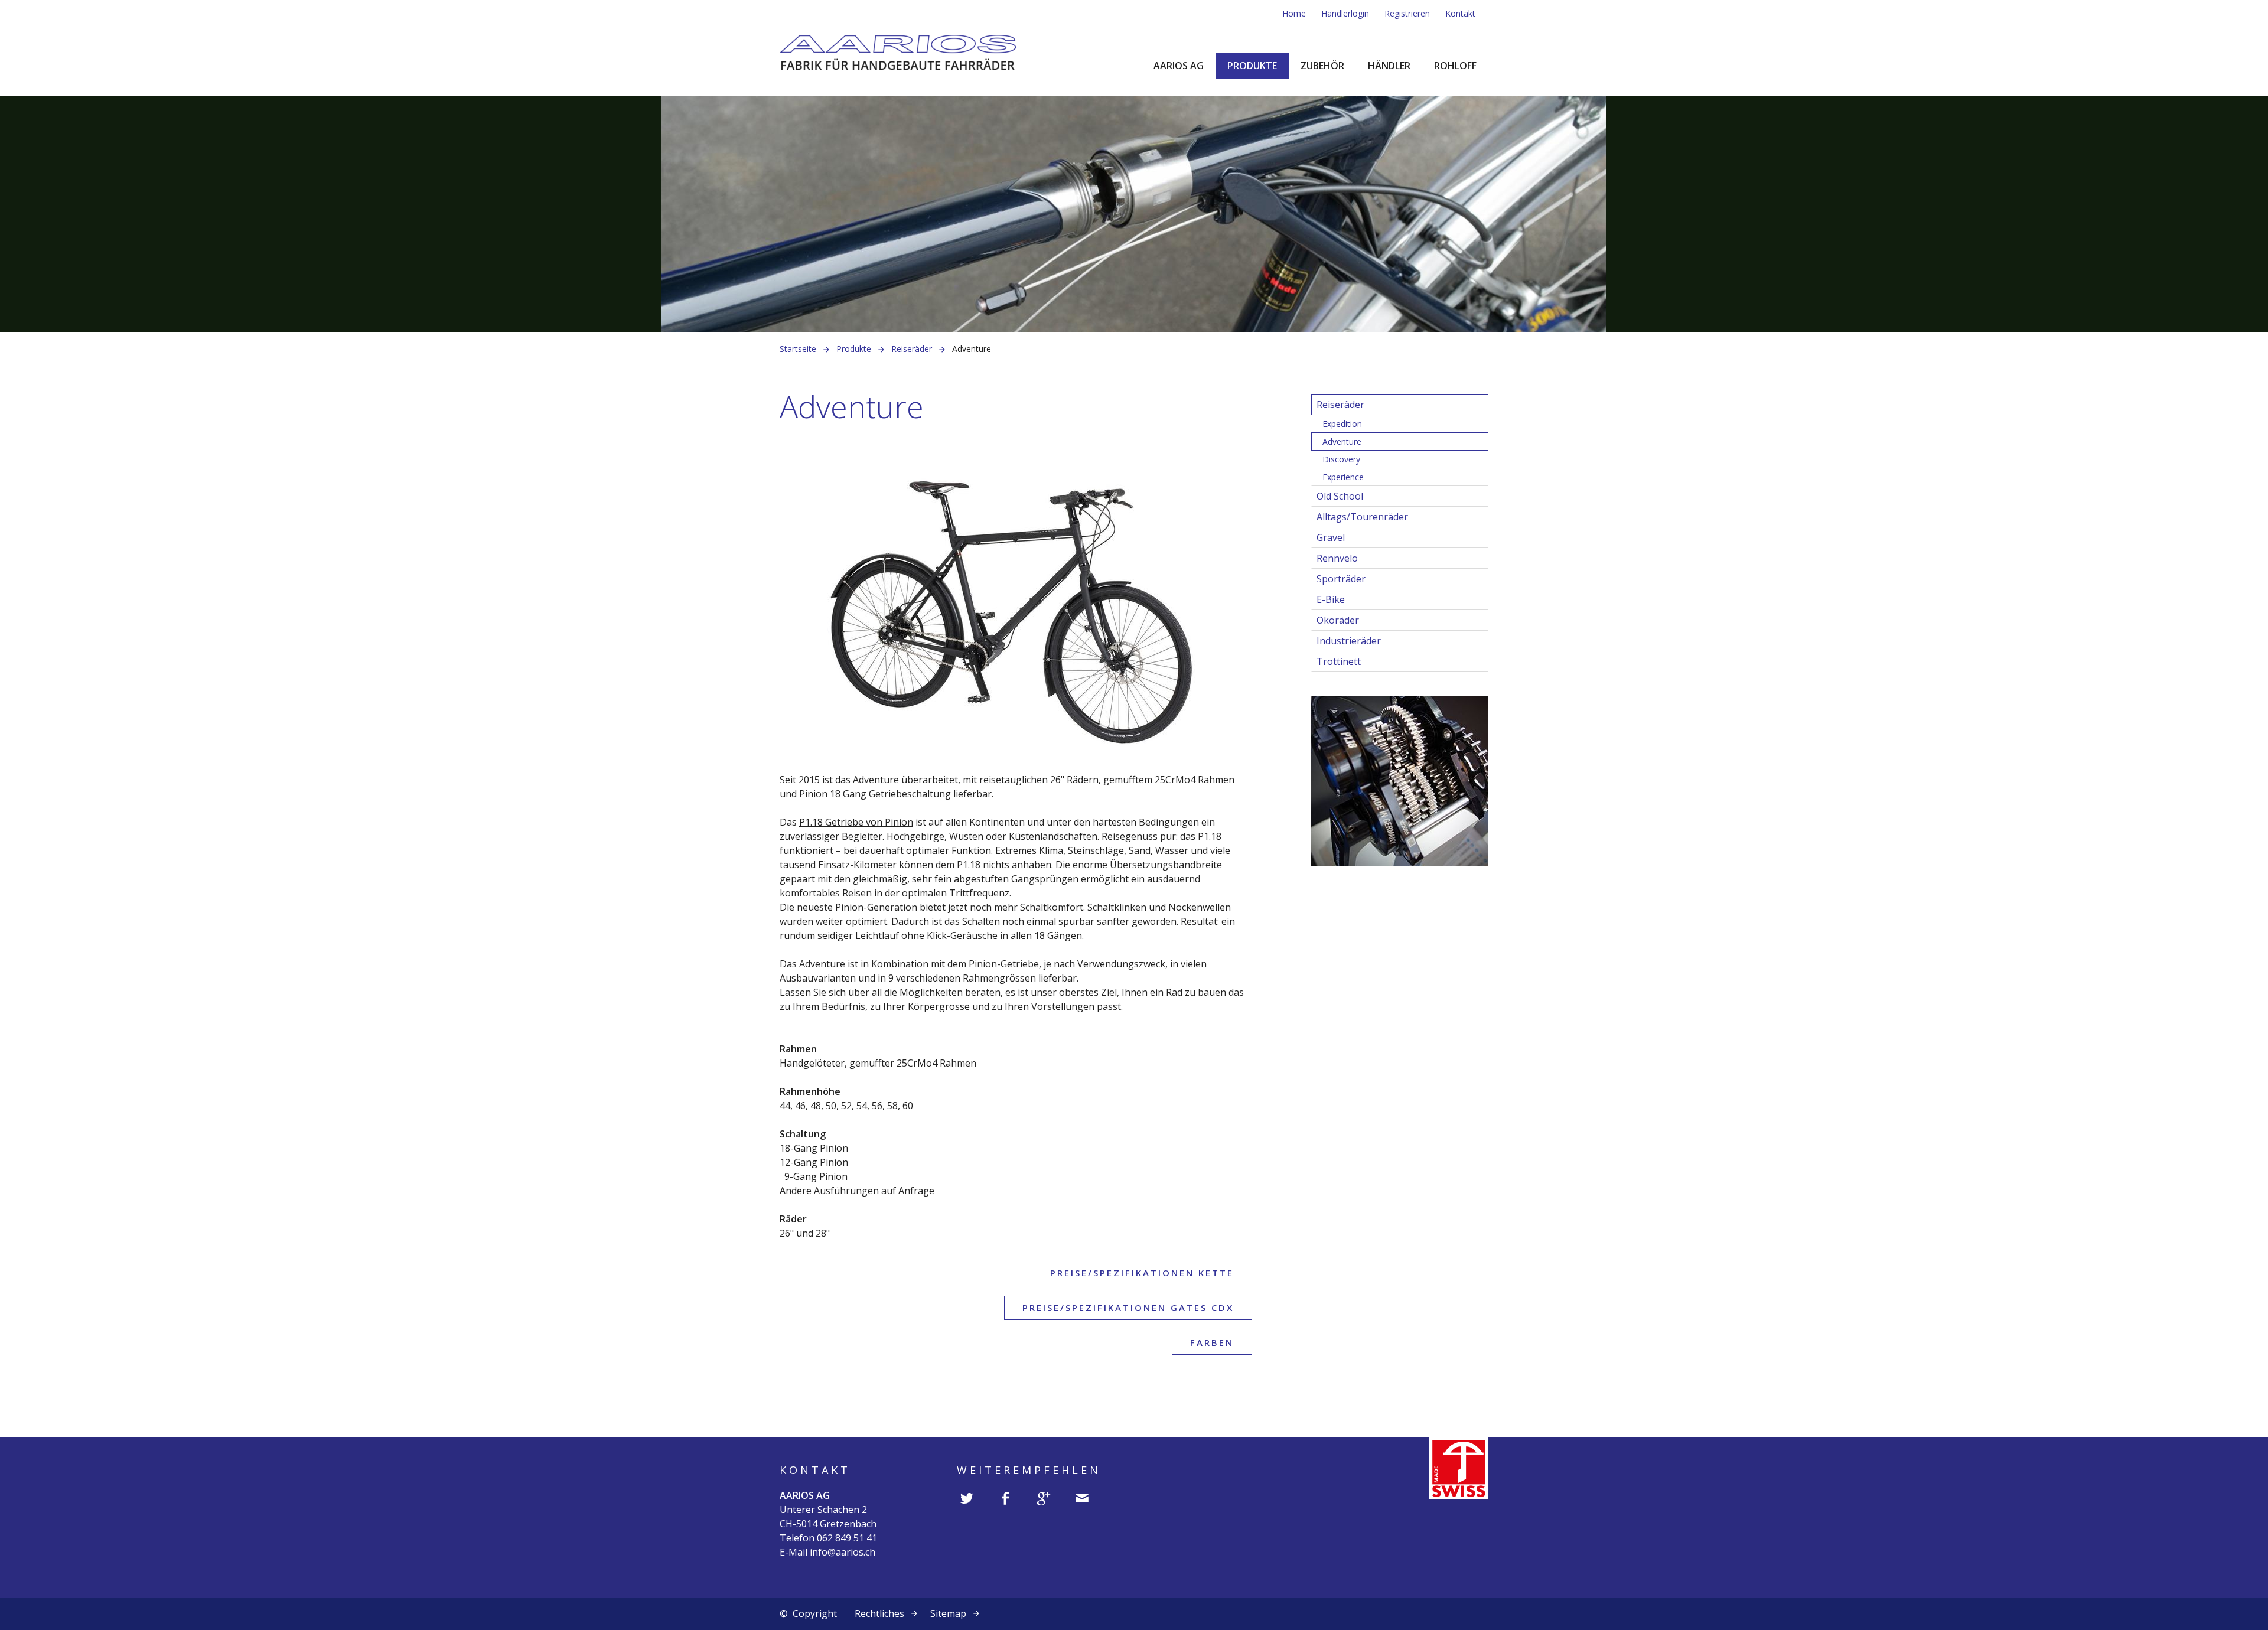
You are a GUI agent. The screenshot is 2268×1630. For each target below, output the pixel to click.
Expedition (1342, 424)
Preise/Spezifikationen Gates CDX (1128, 1308)
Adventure (1342, 441)
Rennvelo (1337, 558)
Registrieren (1407, 13)
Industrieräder (1349, 641)
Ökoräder (1338, 620)
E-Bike (1331, 599)
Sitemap (948, 1613)
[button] (967, 1499)
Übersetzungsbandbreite (1166, 865)
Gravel (1331, 537)
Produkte (1252, 66)
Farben (1212, 1342)
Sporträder (1341, 579)
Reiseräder (912, 349)
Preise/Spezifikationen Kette (1142, 1273)
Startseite (798, 349)
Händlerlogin (1345, 13)
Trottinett (1339, 661)
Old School (1340, 496)
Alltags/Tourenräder (1362, 517)
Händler (1389, 66)
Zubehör (1322, 66)
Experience (1343, 477)
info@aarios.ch (843, 1552)
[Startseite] (898, 51)
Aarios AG (1179, 66)
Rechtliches (879, 1613)
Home (1294, 13)
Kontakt (1460, 13)
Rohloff (1455, 66)
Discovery (1341, 459)
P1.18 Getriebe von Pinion (856, 822)
